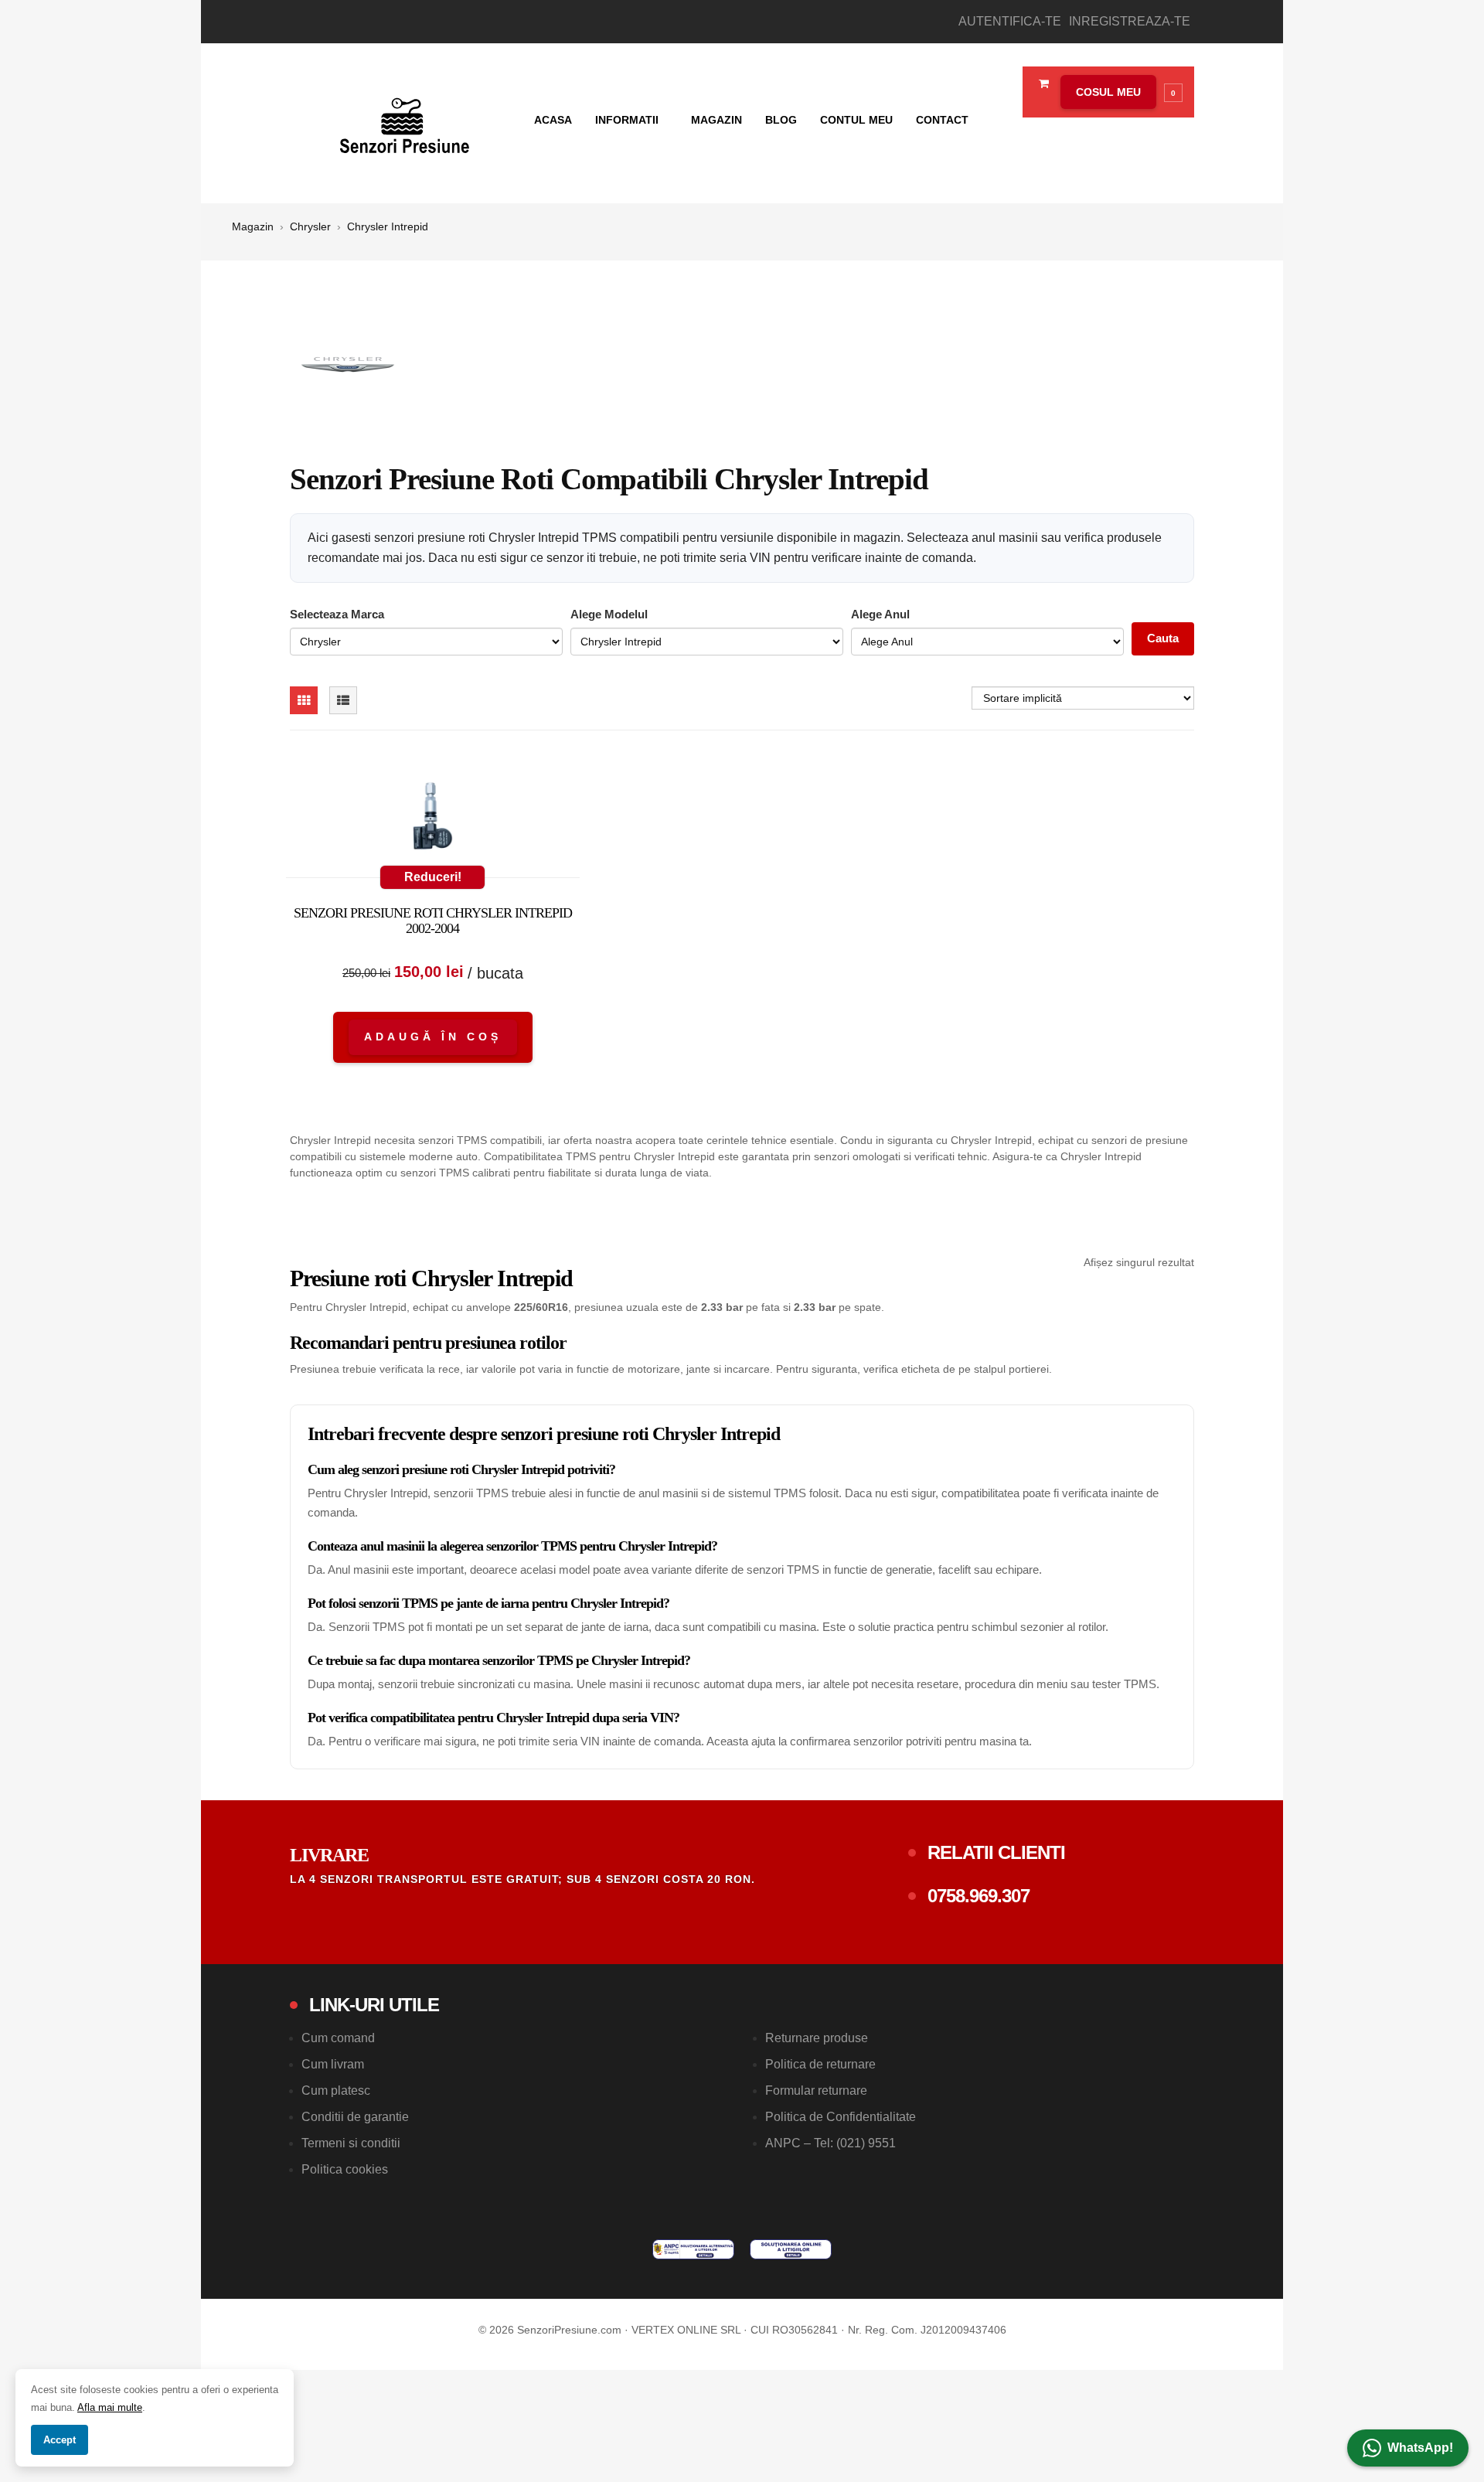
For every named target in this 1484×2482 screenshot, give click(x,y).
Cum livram (333, 2064)
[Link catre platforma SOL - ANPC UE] (791, 2249)
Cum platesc (336, 2090)
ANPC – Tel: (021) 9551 (830, 2143)
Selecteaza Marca (337, 614)
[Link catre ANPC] (693, 2249)
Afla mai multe (110, 2407)
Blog (781, 120)
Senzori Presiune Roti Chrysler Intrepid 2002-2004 (433, 921)
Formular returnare (816, 2090)
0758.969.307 (979, 1896)
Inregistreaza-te (1130, 21)
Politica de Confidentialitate (841, 2117)
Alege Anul (880, 614)
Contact (942, 120)
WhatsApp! (1420, 2448)
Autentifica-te (1010, 21)
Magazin (716, 120)
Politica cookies (345, 2169)
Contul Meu (856, 120)
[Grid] (304, 700)
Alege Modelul (609, 614)
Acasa (553, 120)
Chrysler (310, 226)
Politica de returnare (820, 2064)
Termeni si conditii (351, 2143)
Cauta (1163, 638)
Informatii (628, 120)
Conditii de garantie (355, 2117)
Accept (60, 2440)
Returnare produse (817, 2038)
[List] (343, 700)
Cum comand (338, 2038)
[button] (1118, 92)
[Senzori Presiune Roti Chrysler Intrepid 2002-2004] (433, 819)
